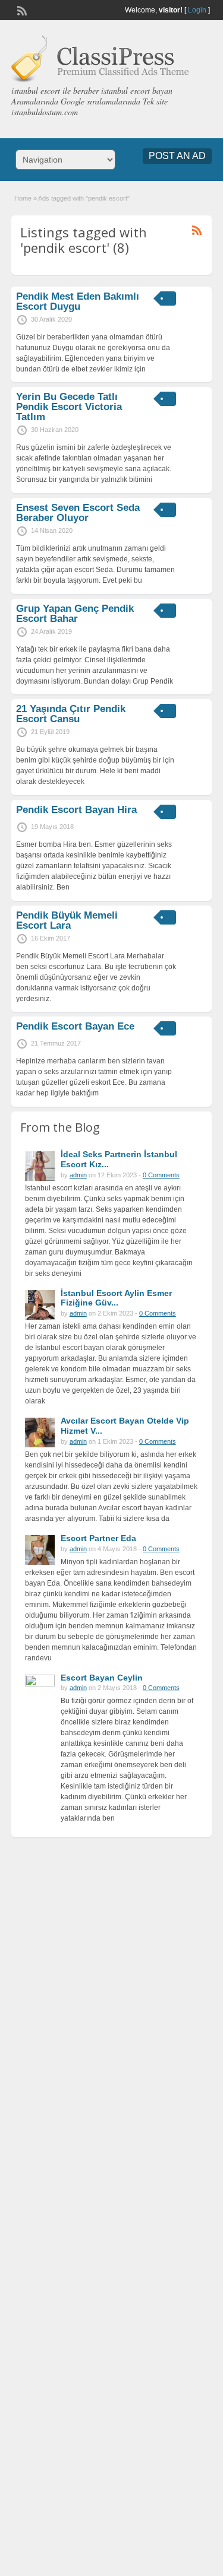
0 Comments (161, 1175)
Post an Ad (177, 156)
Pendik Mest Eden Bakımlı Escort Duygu (78, 301)
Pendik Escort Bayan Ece (75, 1026)
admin (78, 1175)
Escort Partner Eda (98, 1538)
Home (23, 198)
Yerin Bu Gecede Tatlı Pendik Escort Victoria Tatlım (69, 407)
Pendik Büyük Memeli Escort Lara (67, 920)
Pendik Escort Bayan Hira (76, 810)
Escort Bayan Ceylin (102, 1678)
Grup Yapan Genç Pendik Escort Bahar (75, 614)
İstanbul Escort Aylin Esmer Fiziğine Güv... (116, 1298)
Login (197, 10)
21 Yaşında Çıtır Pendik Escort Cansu (71, 714)
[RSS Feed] (21, 9)
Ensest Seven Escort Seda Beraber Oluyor (78, 513)
